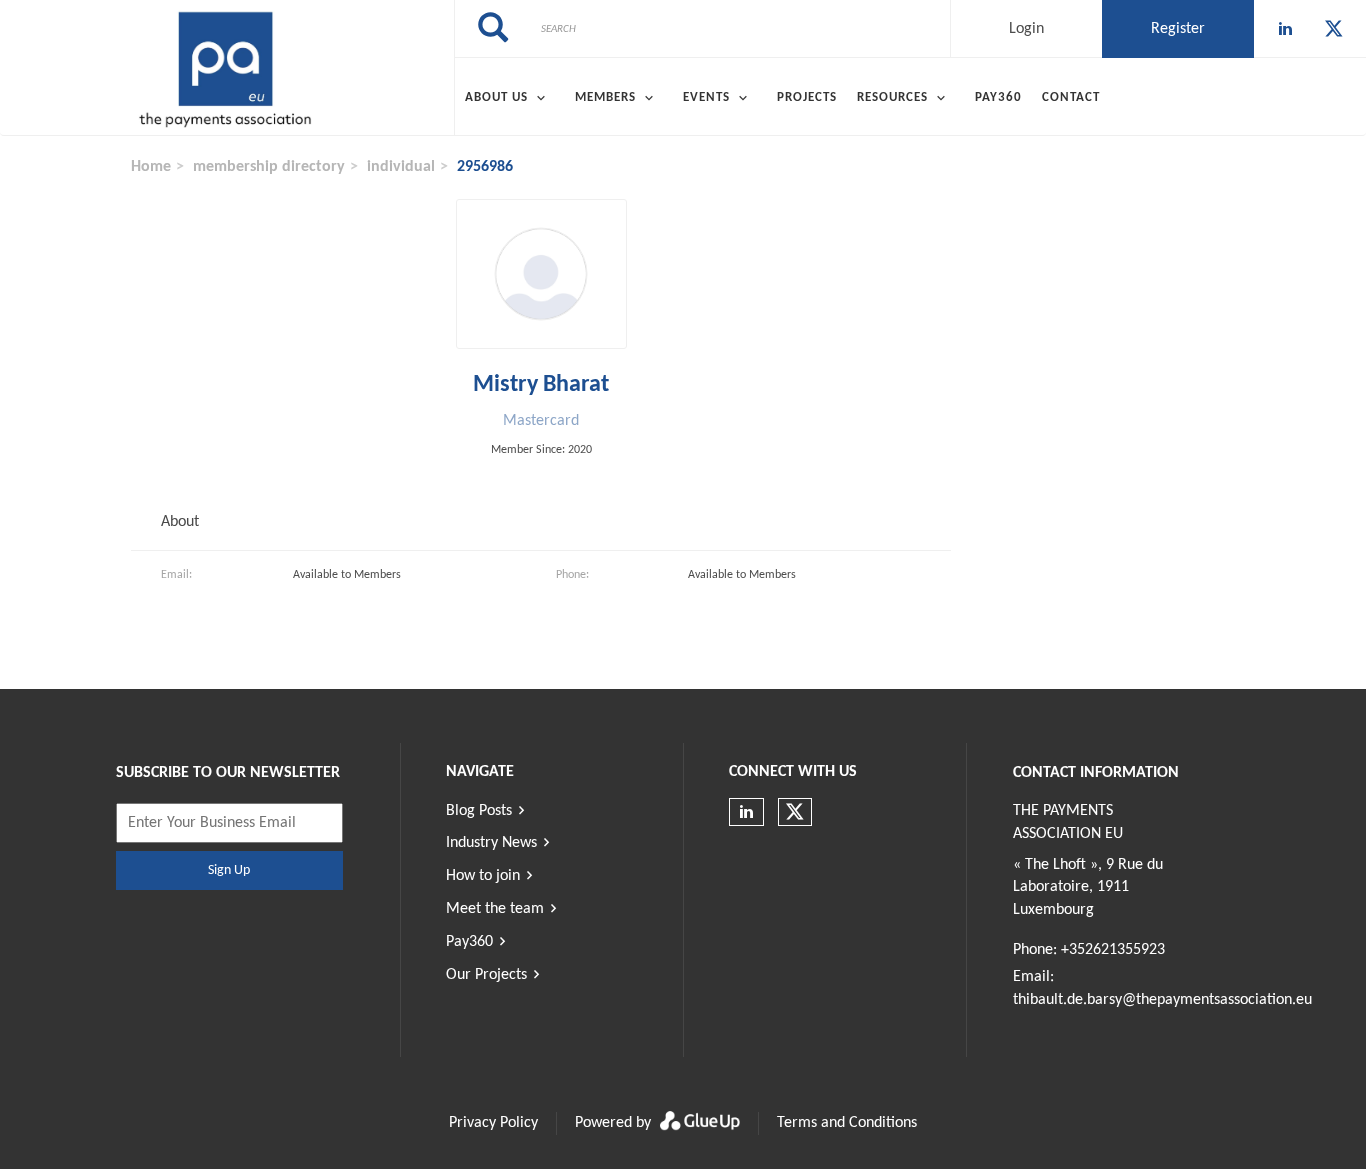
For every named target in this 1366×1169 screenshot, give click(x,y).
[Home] (227, 68)
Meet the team (495, 909)
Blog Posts (479, 811)
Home (151, 167)
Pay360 (469, 942)
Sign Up (229, 870)
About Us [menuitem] (496, 97)
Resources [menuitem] (892, 97)
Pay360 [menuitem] (998, 97)
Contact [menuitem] (1071, 97)
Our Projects (486, 975)
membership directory (269, 167)
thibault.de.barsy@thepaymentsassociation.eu (1162, 1000)
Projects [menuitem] (807, 97)
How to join (483, 876)
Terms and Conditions (847, 1123)
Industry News (491, 843)
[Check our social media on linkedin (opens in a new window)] (1286, 29)
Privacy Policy (493, 1123)
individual (401, 167)
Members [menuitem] (605, 97)
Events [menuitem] (706, 97)
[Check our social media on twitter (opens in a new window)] (1334, 29)
